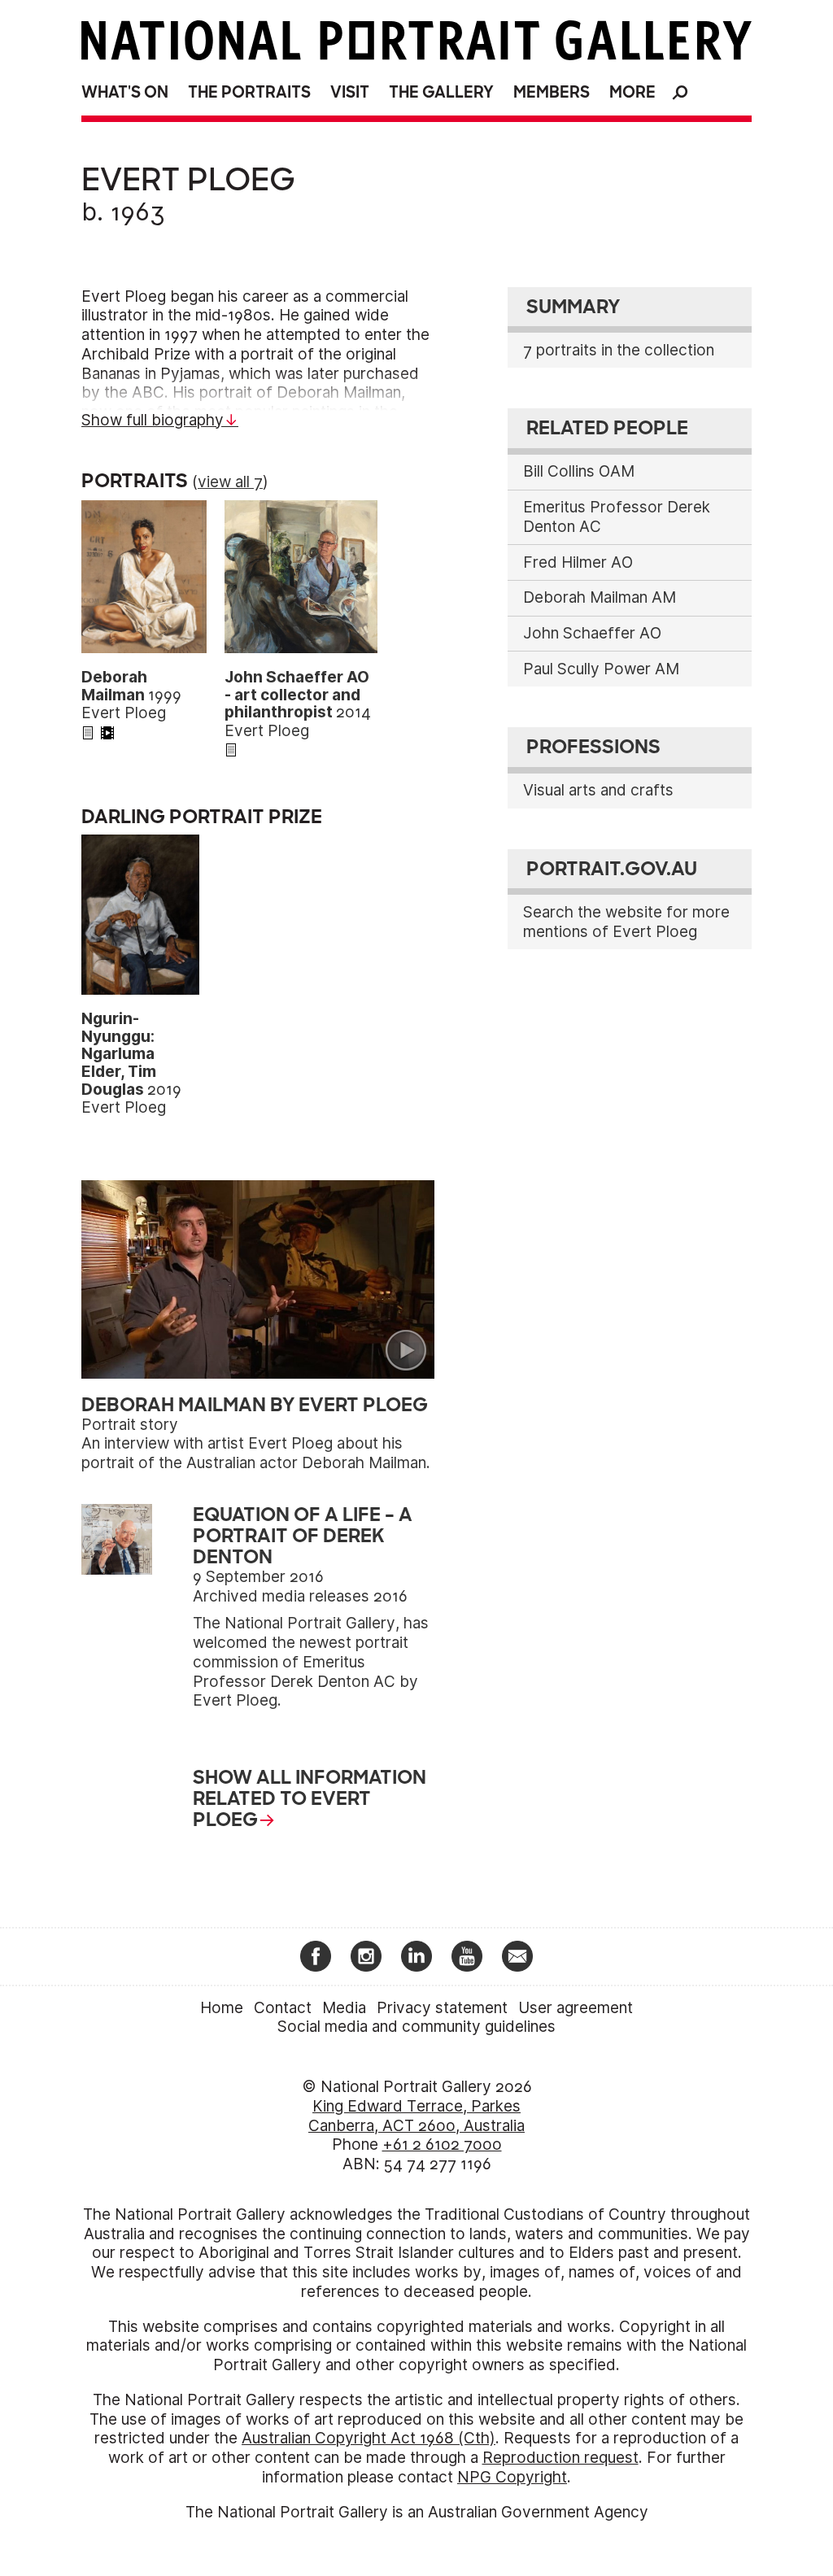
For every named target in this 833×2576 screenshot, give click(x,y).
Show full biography (153, 420)
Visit (350, 92)
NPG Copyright (512, 2477)
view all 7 (230, 482)
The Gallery (441, 92)
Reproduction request (560, 2458)
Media (344, 2008)
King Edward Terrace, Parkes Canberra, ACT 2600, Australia (416, 2116)
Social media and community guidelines (416, 2027)
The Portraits (249, 92)
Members (552, 92)
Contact (283, 2008)
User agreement (576, 2008)
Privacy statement (442, 2008)
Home (222, 2008)
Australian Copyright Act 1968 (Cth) (369, 2438)
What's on (125, 92)
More (632, 92)
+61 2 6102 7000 (442, 2144)
